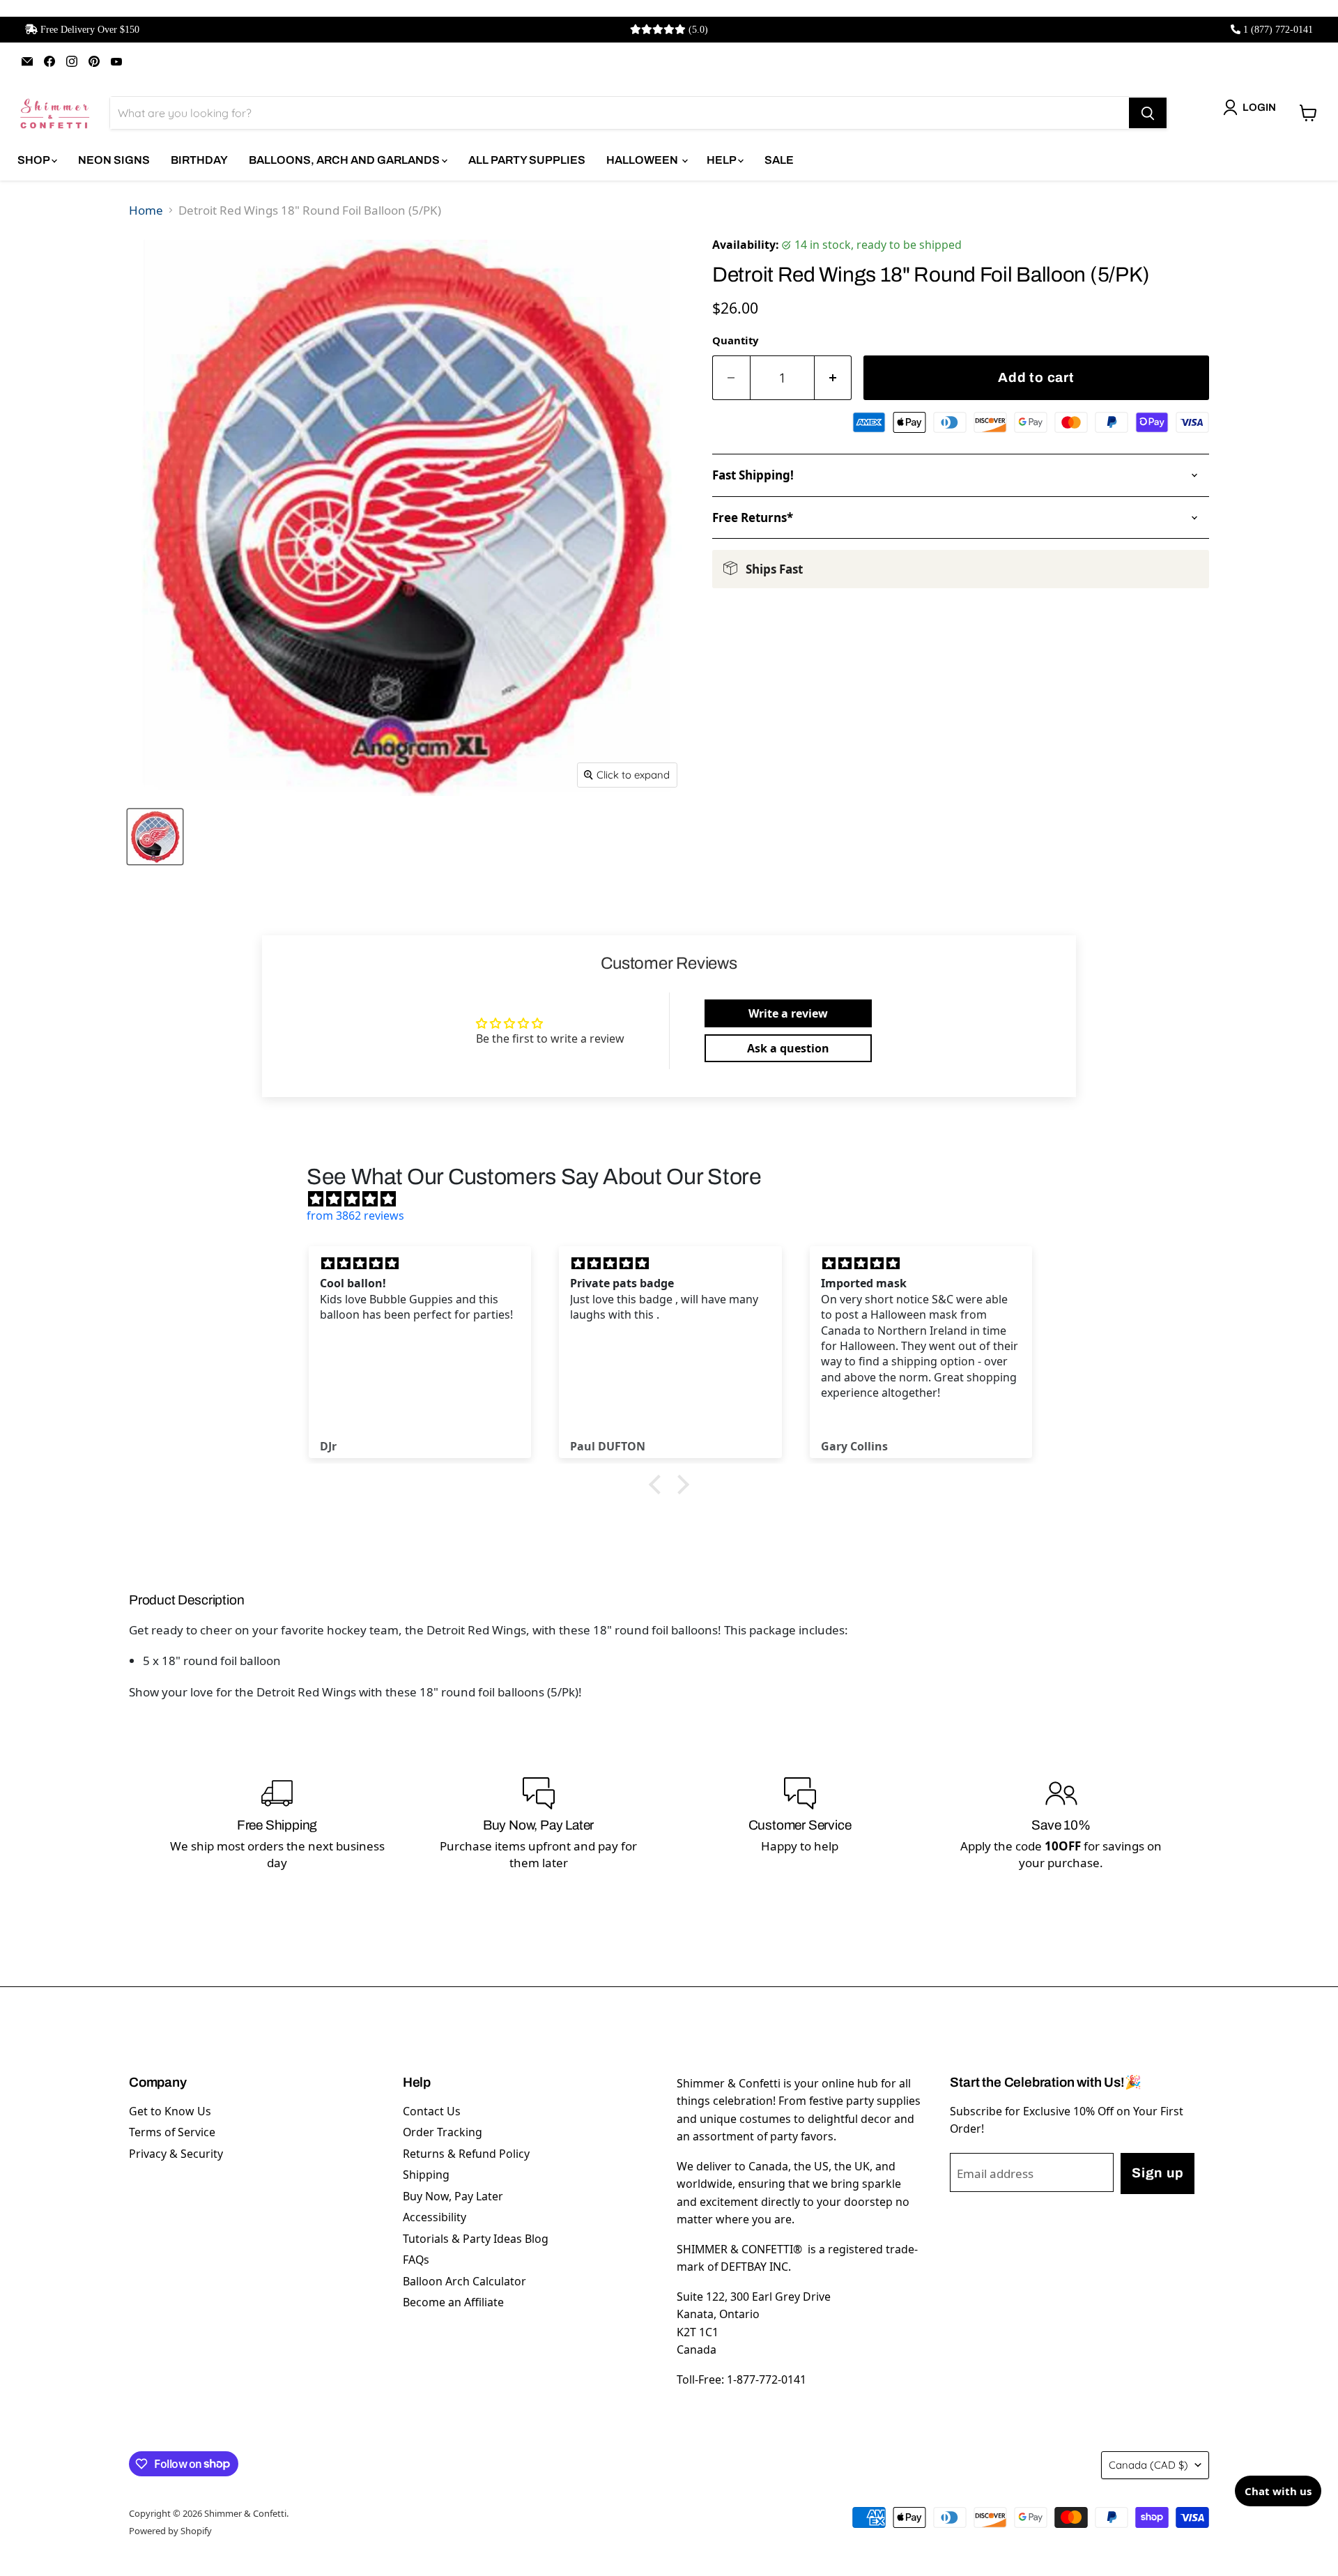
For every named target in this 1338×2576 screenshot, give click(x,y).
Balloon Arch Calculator (464, 2281)
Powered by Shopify (170, 2531)
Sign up (1158, 2173)
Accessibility (435, 2217)
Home (146, 210)
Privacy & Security (176, 2154)
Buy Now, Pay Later (453, 2196)
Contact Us (432, 2111)
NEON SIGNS (114, 160)
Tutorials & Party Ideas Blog (476, 2239)
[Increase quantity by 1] (833, 378)
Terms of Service (172, 2132)
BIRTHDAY (199, 160)
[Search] (1148, 113)
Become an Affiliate (453, 2302)
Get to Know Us (170, 2111)
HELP (722, 160)
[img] (676, 1199)
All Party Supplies (527, 160)
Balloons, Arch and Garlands (345, 160)
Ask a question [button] (788, 1048)
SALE (779, 160)
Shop (34, 160)
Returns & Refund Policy (466, 2154)
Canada (1148, 2465)
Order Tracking (443, 2132)
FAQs (416, 2260)
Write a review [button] (788, 1013)
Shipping (426, 2175)
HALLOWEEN (643, 160)
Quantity (735, 340)
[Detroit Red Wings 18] (155, 837)
